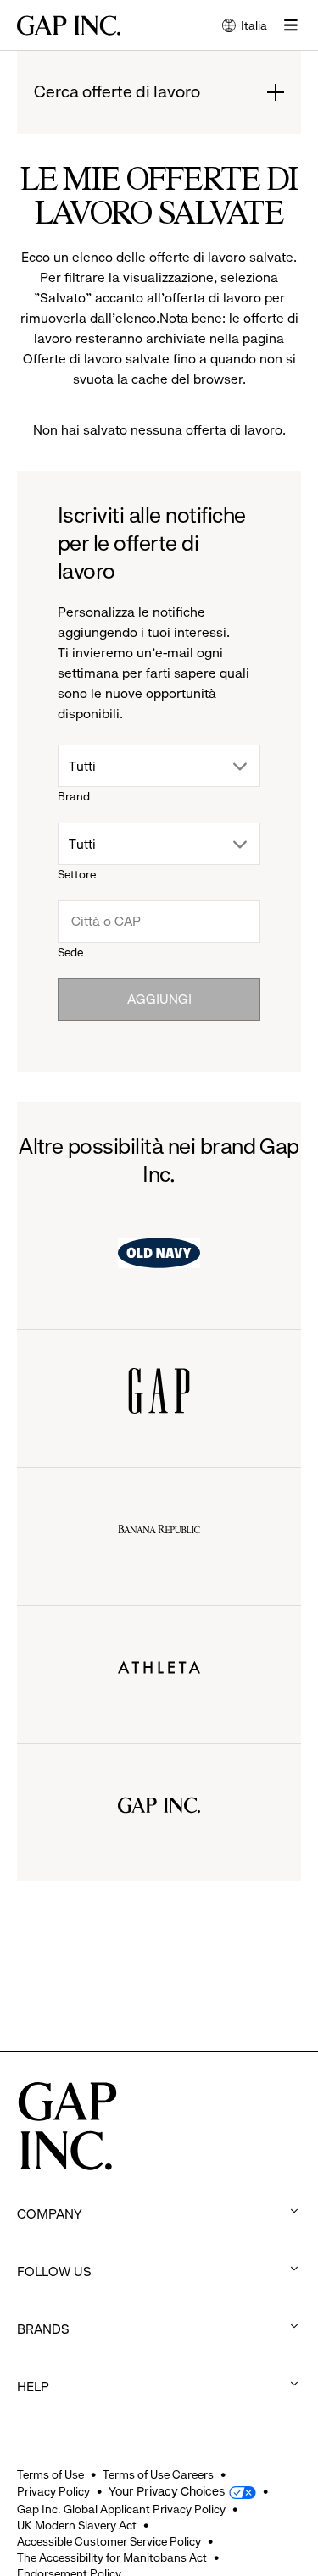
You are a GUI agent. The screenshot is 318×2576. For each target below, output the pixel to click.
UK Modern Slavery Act (77, 2525)
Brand (74, 796)
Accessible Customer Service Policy (109, 2541)
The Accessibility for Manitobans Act (112, 2557)
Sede (70, 952)
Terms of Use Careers (158, 2474)
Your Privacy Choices (167, 2491)
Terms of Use (50, 2474)
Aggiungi (159, 999)
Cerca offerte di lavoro (117, 93)
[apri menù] (291, 25)
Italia (245, 27)
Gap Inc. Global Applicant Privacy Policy (121, 2509)
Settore (77, 874)
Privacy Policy (53, 2491)
